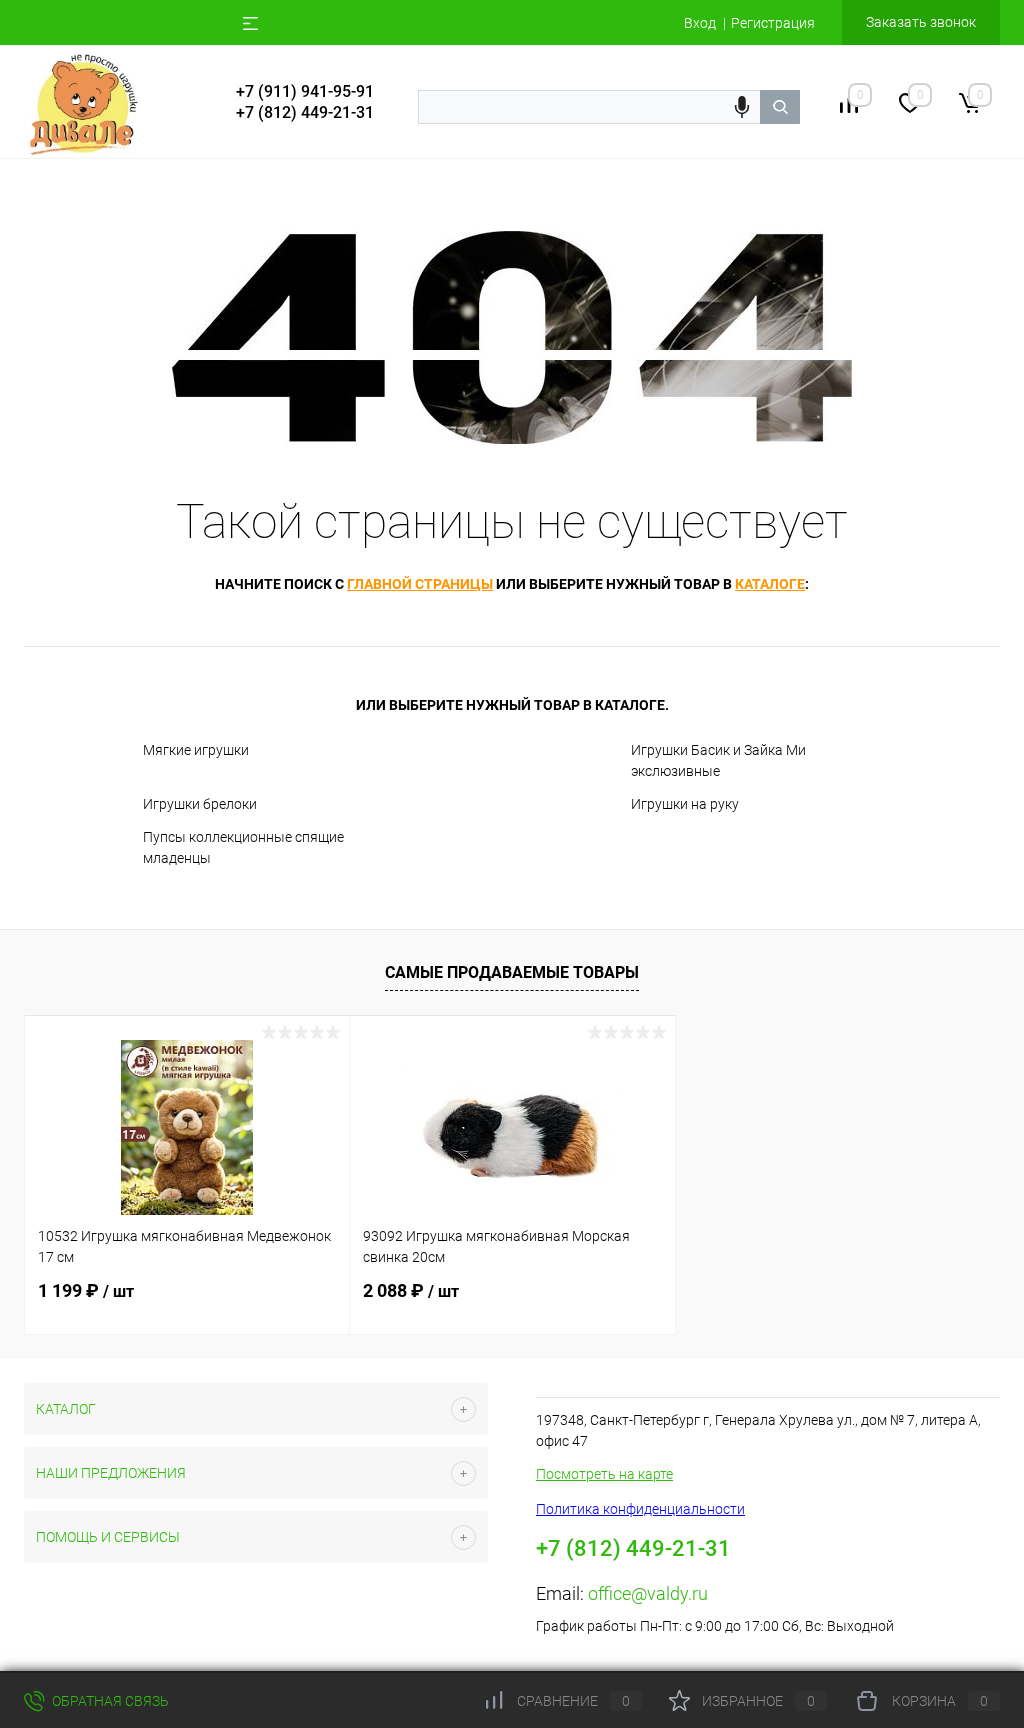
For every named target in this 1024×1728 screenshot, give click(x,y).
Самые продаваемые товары (512, 972)
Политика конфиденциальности (640, 1509)
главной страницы (420, 584)
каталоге (770, 584)
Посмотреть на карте (604, 1474)
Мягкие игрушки (196, 750)
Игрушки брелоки (200, 804)
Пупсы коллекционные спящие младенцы (243, 847)
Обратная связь (109, 1701)
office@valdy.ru (648, 1593)
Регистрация (773, 23)
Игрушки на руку (685, 804)
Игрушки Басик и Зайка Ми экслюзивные (718, 760)
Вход (700, 23)
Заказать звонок (921, 22)
